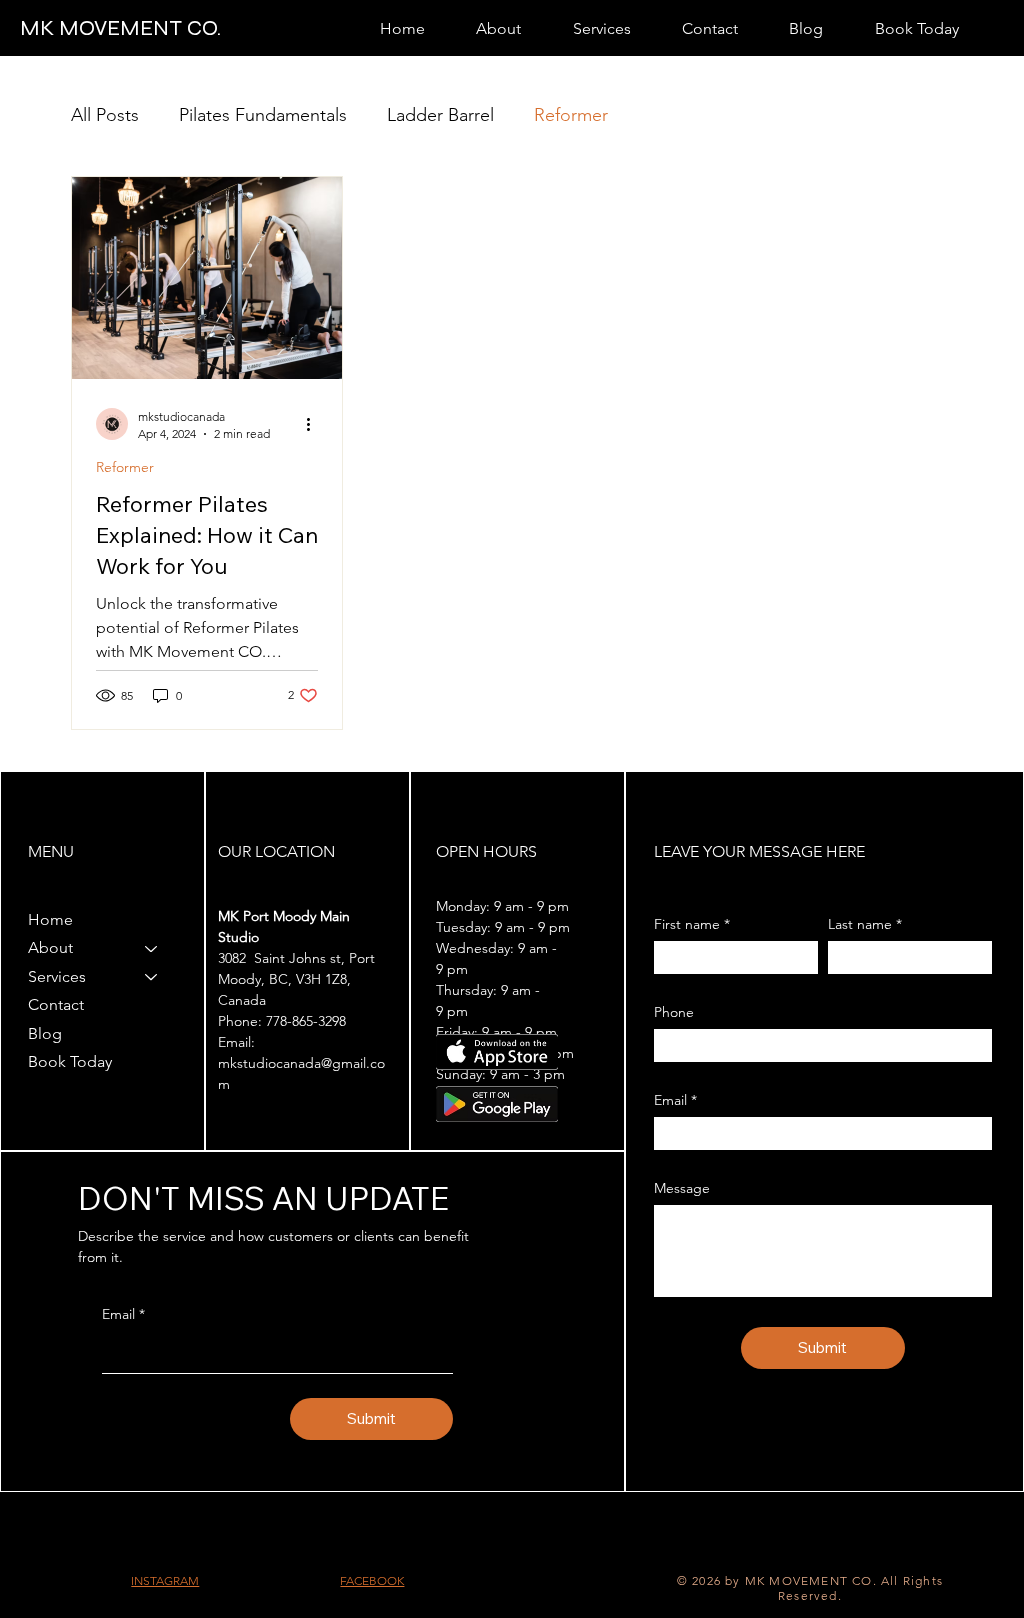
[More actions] (315, 424)
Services (57, 976)
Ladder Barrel (440, 115)
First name (692, 924)
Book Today (70, 1061)
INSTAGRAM (165, 1580)
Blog (45, 1033)
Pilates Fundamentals (263, 115)
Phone (674, 1012)
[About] (152, 948)
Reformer (571, 115)
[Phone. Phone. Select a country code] (687, 1045)
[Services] (152, 977)
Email (123, 1314)
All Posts (105, 115)
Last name (865, 924)
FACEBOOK (372, 1580)
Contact (56, 1004)
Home (50, 919)
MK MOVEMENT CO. (120, 28)
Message (682, 1188)
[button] (499, 28)
